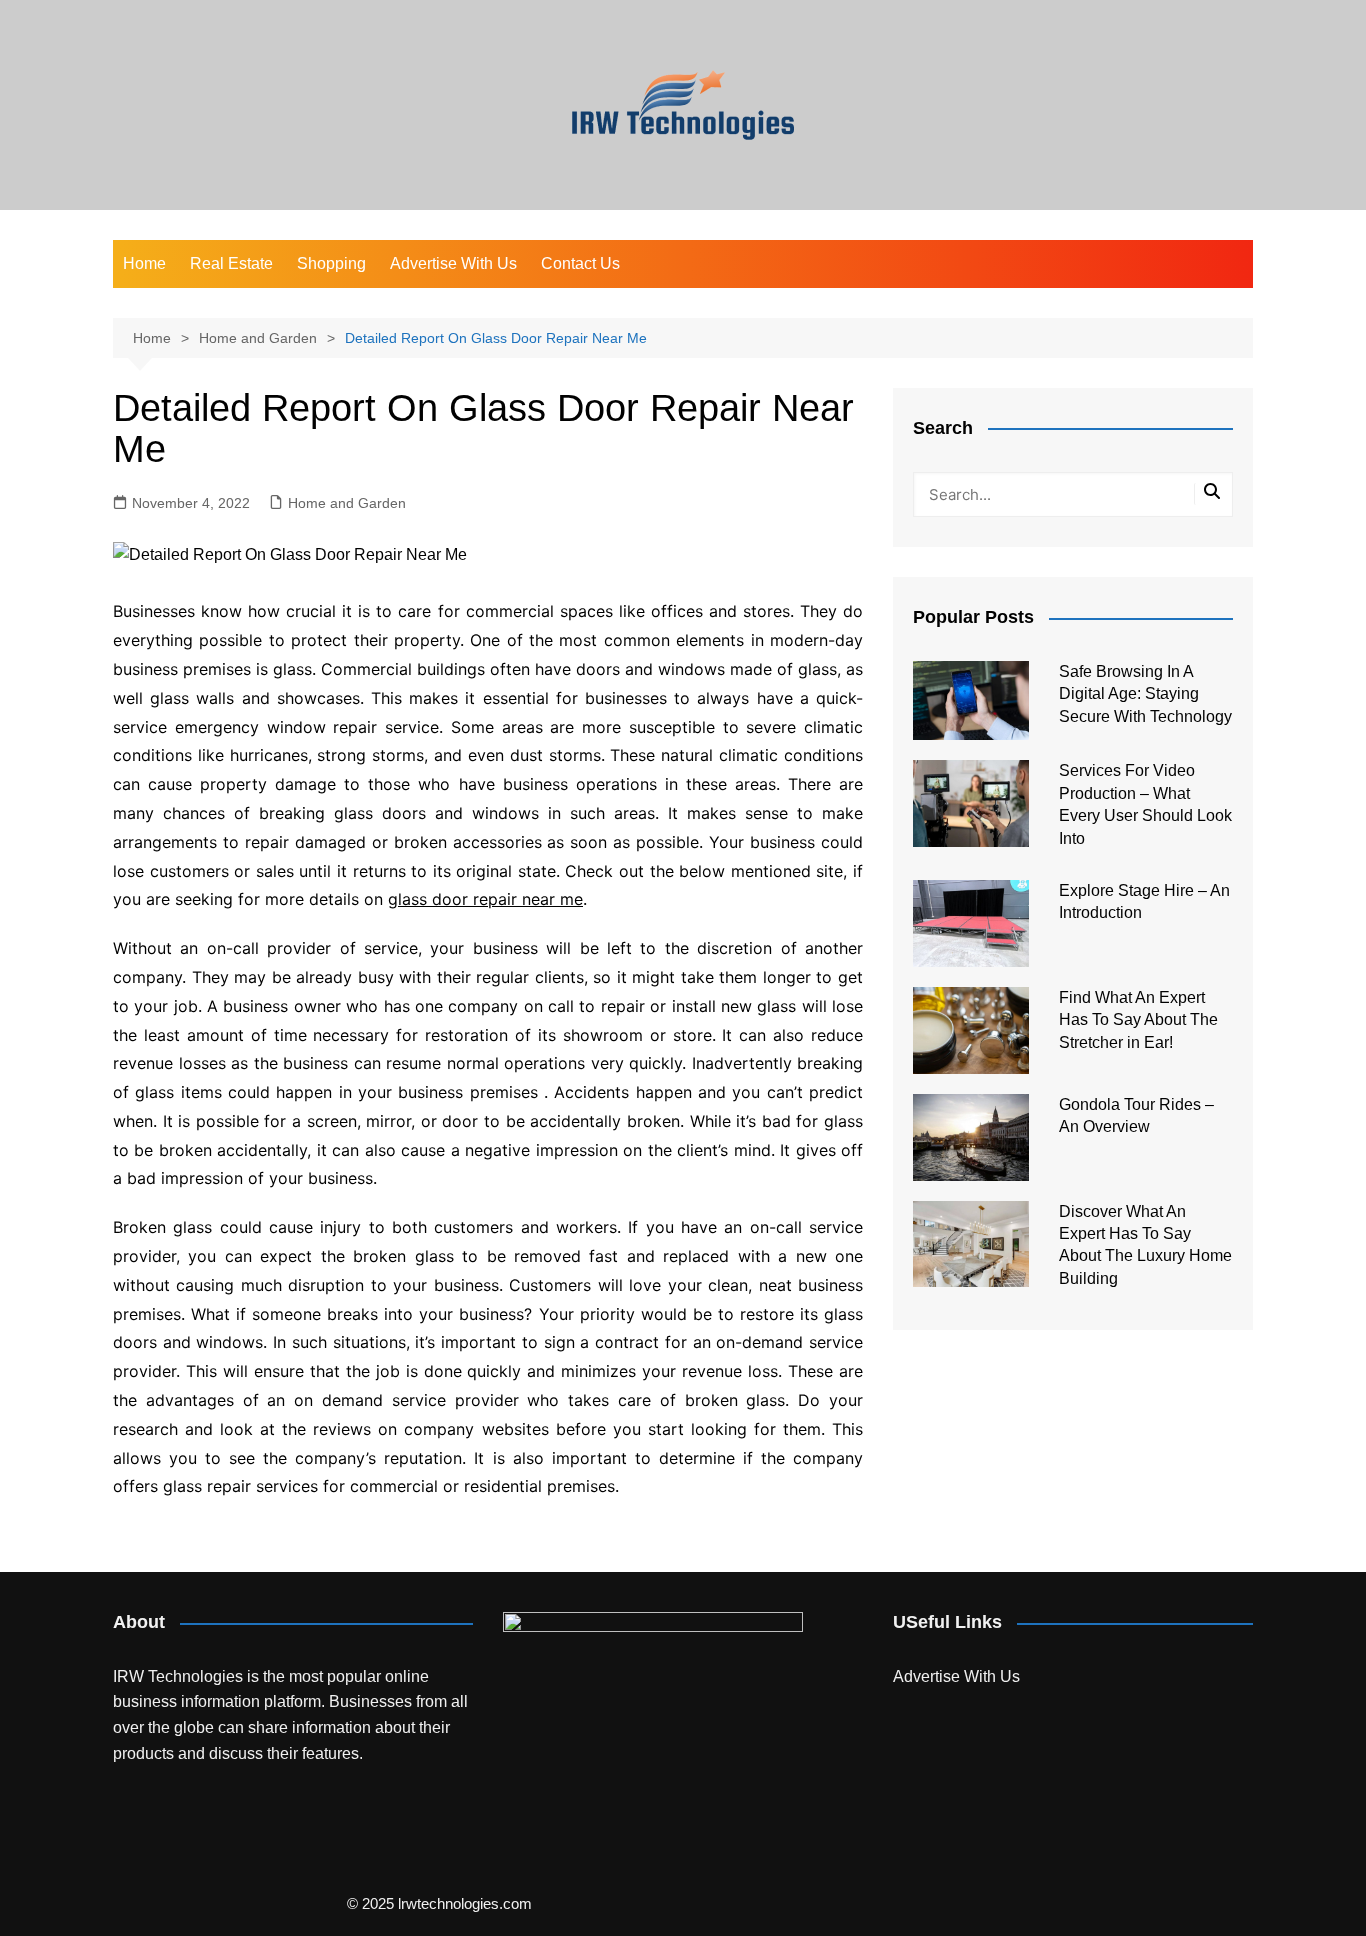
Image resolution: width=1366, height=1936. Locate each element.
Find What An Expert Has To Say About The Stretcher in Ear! (1138, 1020)
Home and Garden (347, 503)
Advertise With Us (453, 263)
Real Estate (231, 263)
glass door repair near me (485, 899)
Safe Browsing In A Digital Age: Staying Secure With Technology (1145, 694)
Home (144, 263)
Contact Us (580, 263)
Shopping (331, 263)
